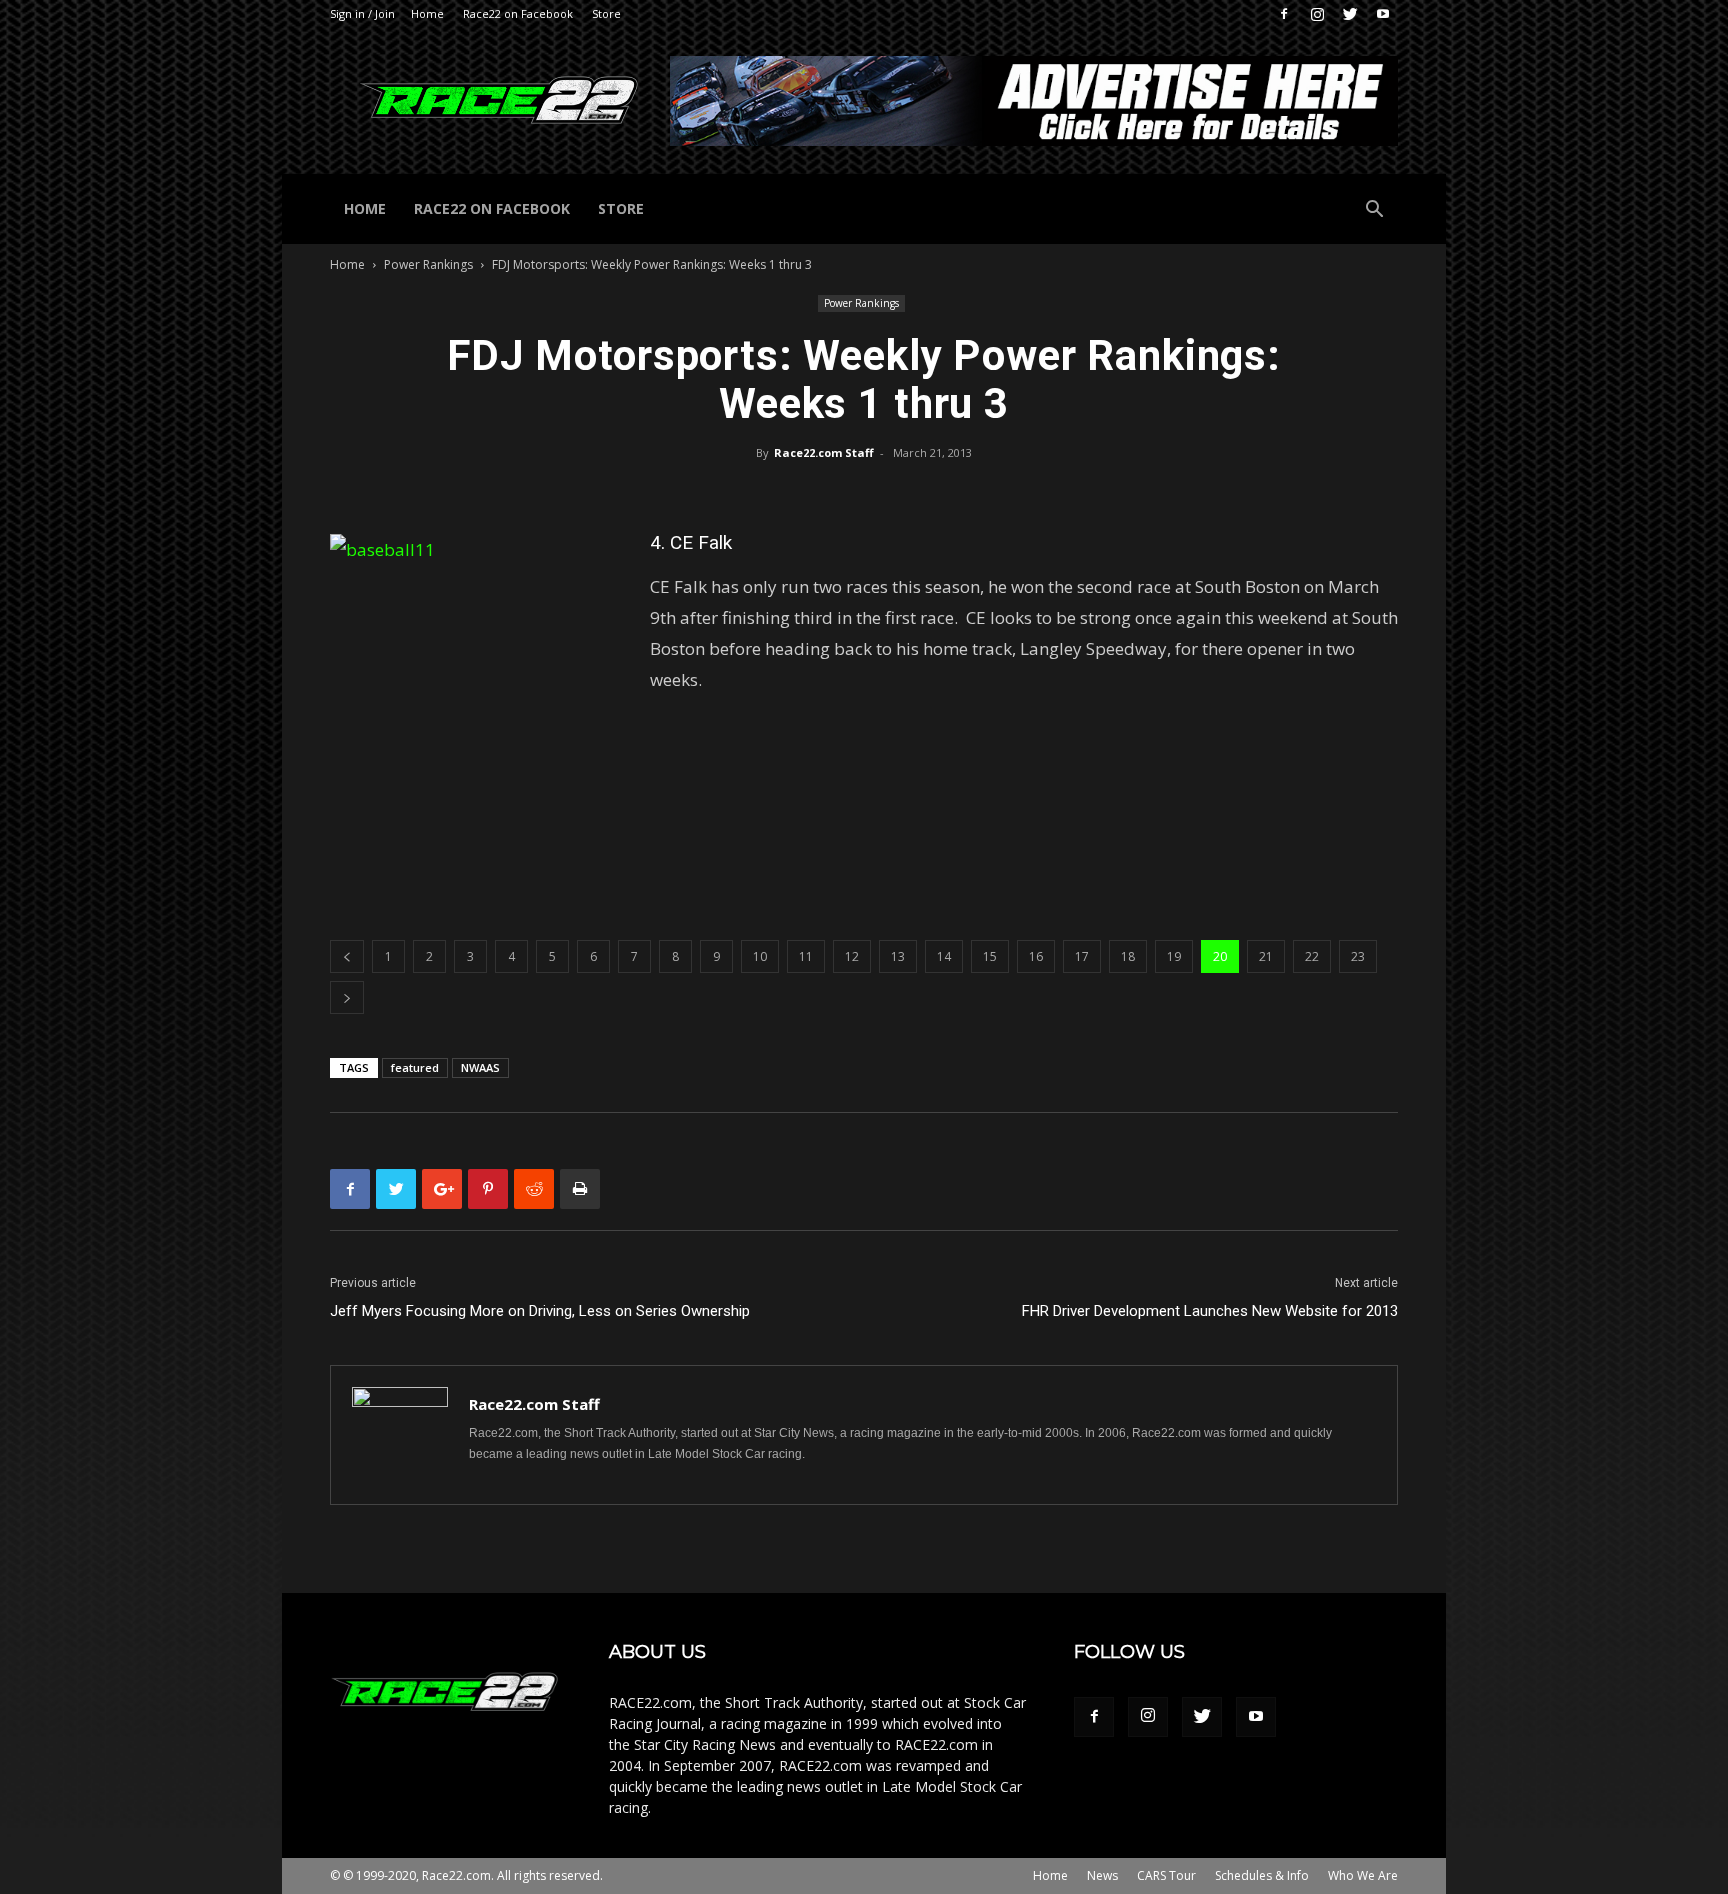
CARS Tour (1166, 1875)
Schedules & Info (1262, 1875)
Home (427, 13)
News (1102, 1875)
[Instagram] (1317, 14)
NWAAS (480, 1067)
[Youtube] (1383, 14)
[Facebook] (1284, 14)
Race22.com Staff (824, 452)
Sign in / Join (362, 13)
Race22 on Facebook (518, 13)
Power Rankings (428, 264)
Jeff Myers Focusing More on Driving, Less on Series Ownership (540, 1311)
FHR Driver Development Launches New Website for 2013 (1210, 1311)
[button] (1374, 211)
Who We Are (1363, 1875)
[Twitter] (1350, 14)
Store (606, 13)
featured (415, 1067)
